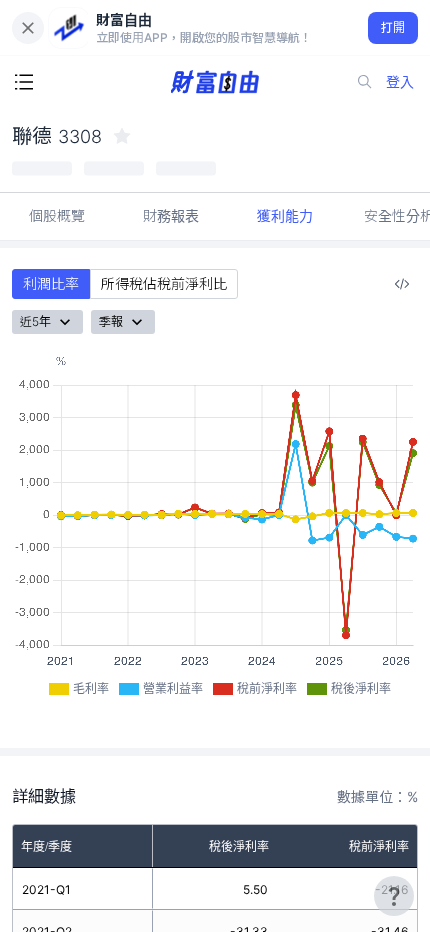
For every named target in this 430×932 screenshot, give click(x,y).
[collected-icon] (122, 136)
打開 (393, 27)
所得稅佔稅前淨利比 (164, 283)
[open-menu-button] (24, 82)
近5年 (35, 321)
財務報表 (171, 215)
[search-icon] (365, 82)
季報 (111, 321)
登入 (400, 81)
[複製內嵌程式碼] (402, 284)
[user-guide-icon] (394, 896)
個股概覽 (57, 215)
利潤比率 (51, 283)
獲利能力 (285, 215)
